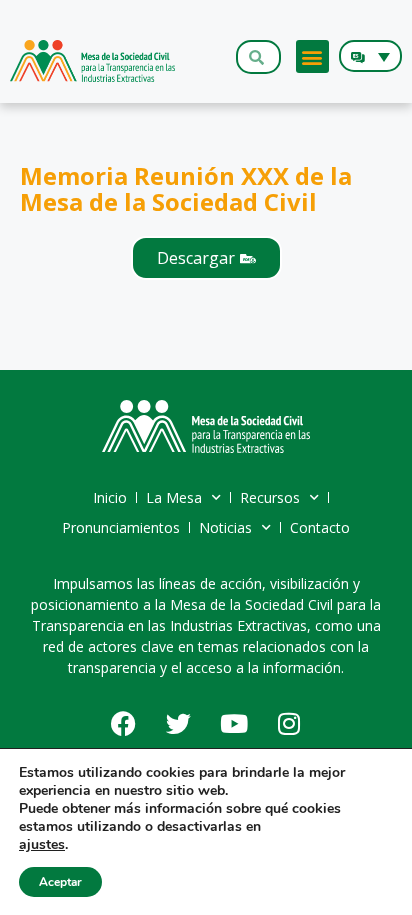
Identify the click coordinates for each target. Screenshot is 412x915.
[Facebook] (124, 724)
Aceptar (60, 882)
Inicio (110, 497)
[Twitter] (179, 724)
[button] (312, 56)
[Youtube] (234, 724)
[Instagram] (289, 724)
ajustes (42, 845)
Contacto (320, 527)
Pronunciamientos (121, 527)
